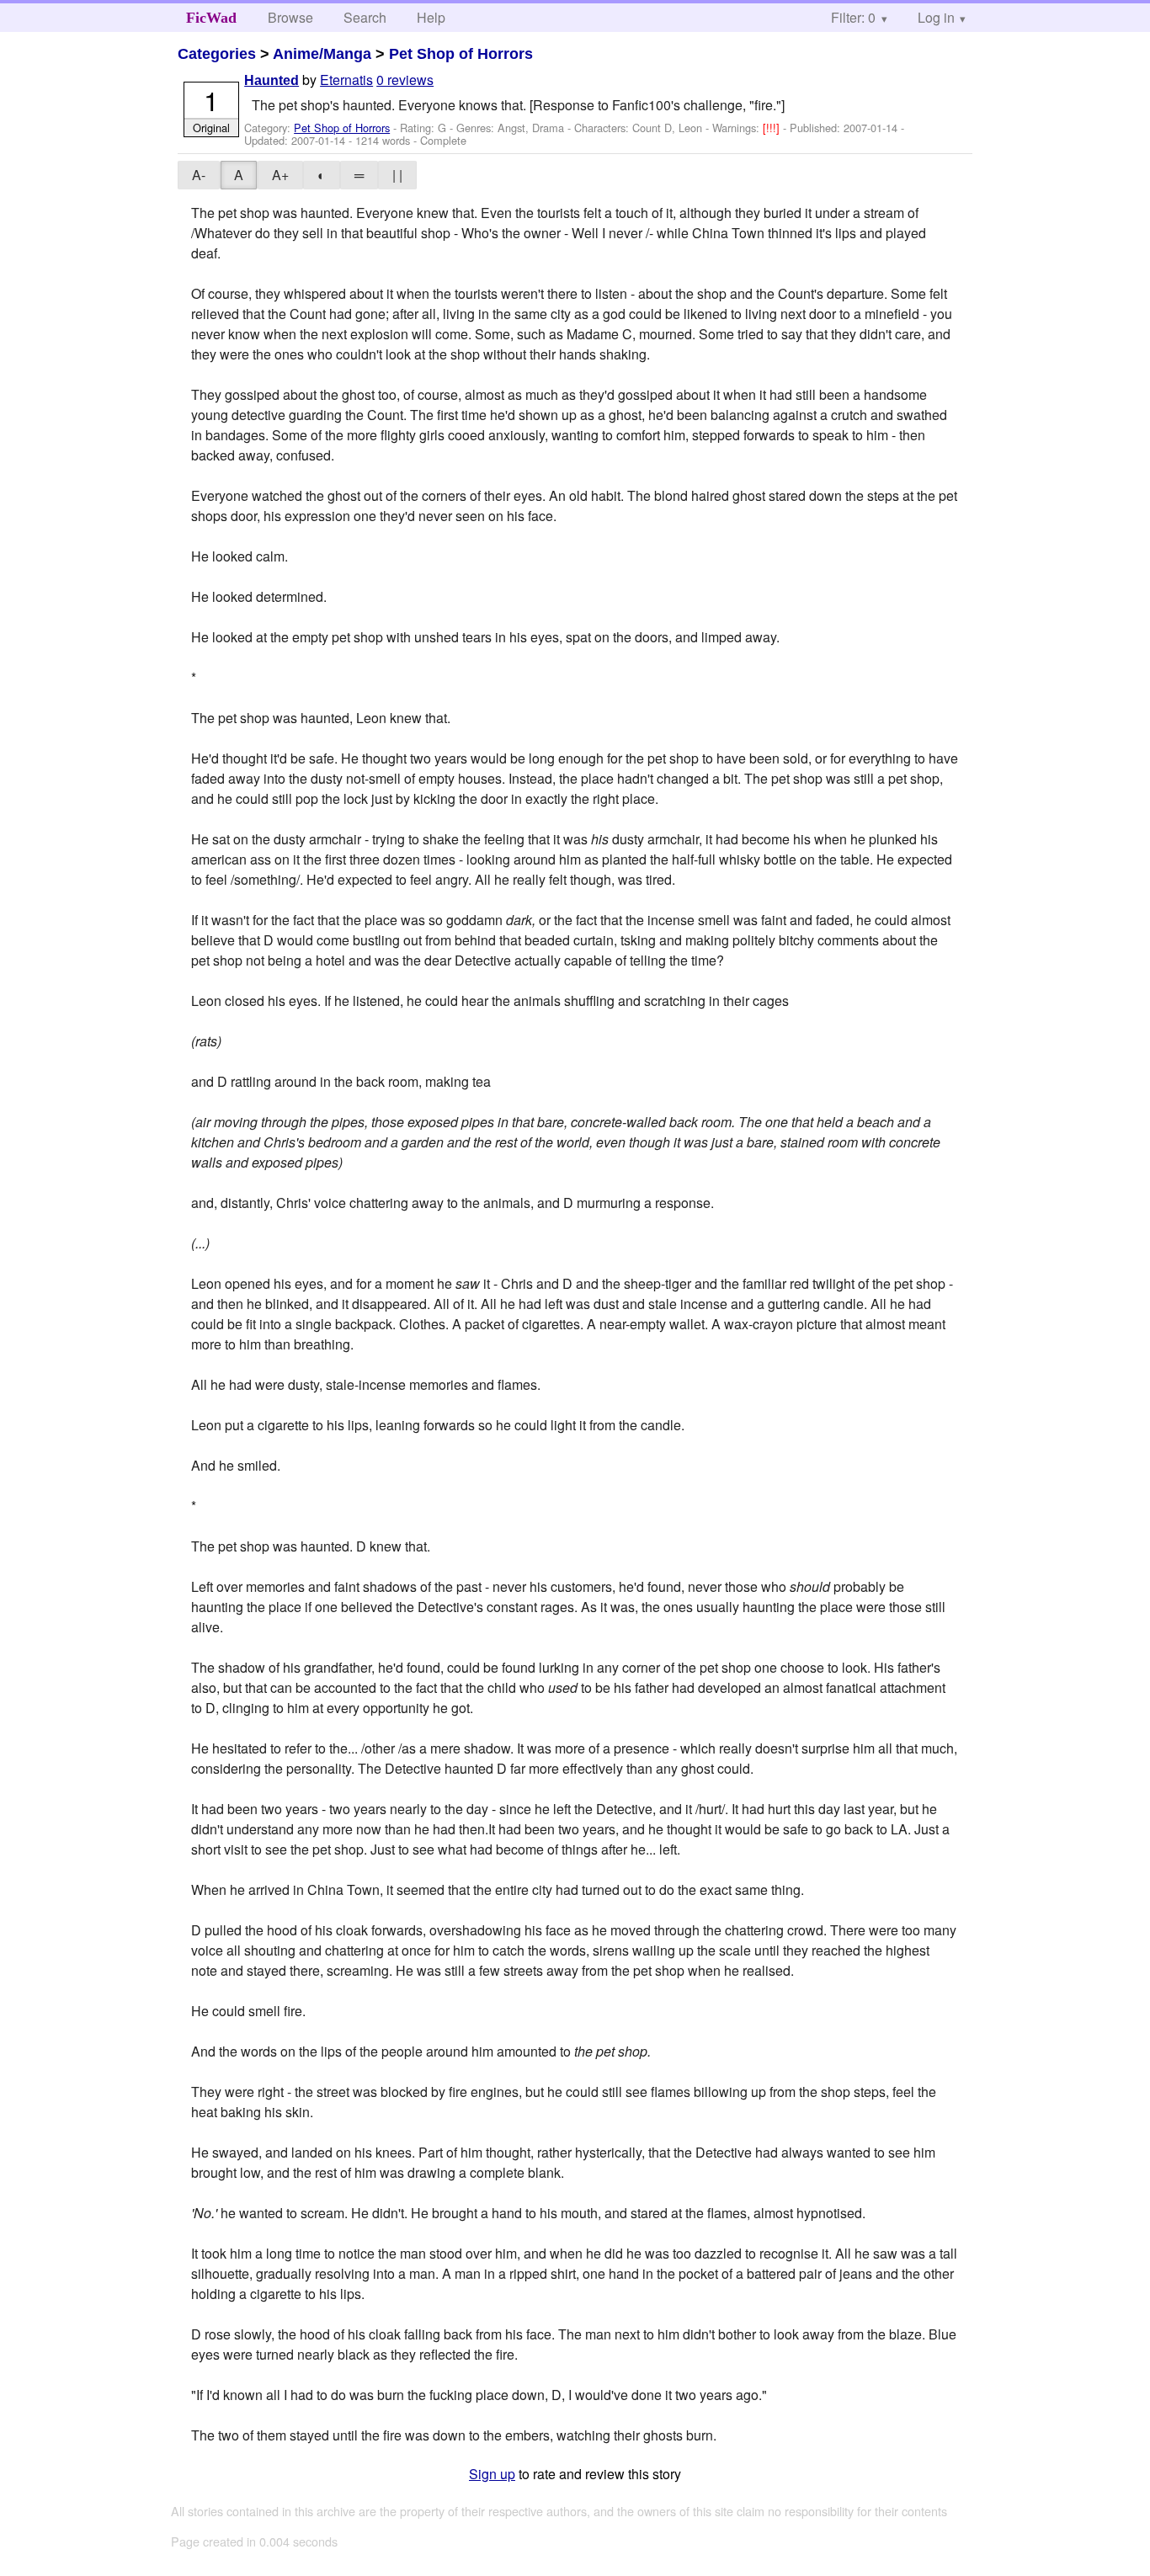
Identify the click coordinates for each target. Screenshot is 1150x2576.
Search (365, 17)
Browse (290, 17)
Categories (217, 54)
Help (431, 17)
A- (199, 175)
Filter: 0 (853, 17)
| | (397, 175)
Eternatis (346, 80)
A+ (280, 175)
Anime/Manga (322, 54)
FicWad (211, 18)
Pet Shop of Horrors (461, 54)
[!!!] (773, 128)
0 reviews (405, 80)
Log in (936, 17)
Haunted (272, 80)
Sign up (492, 2474)
